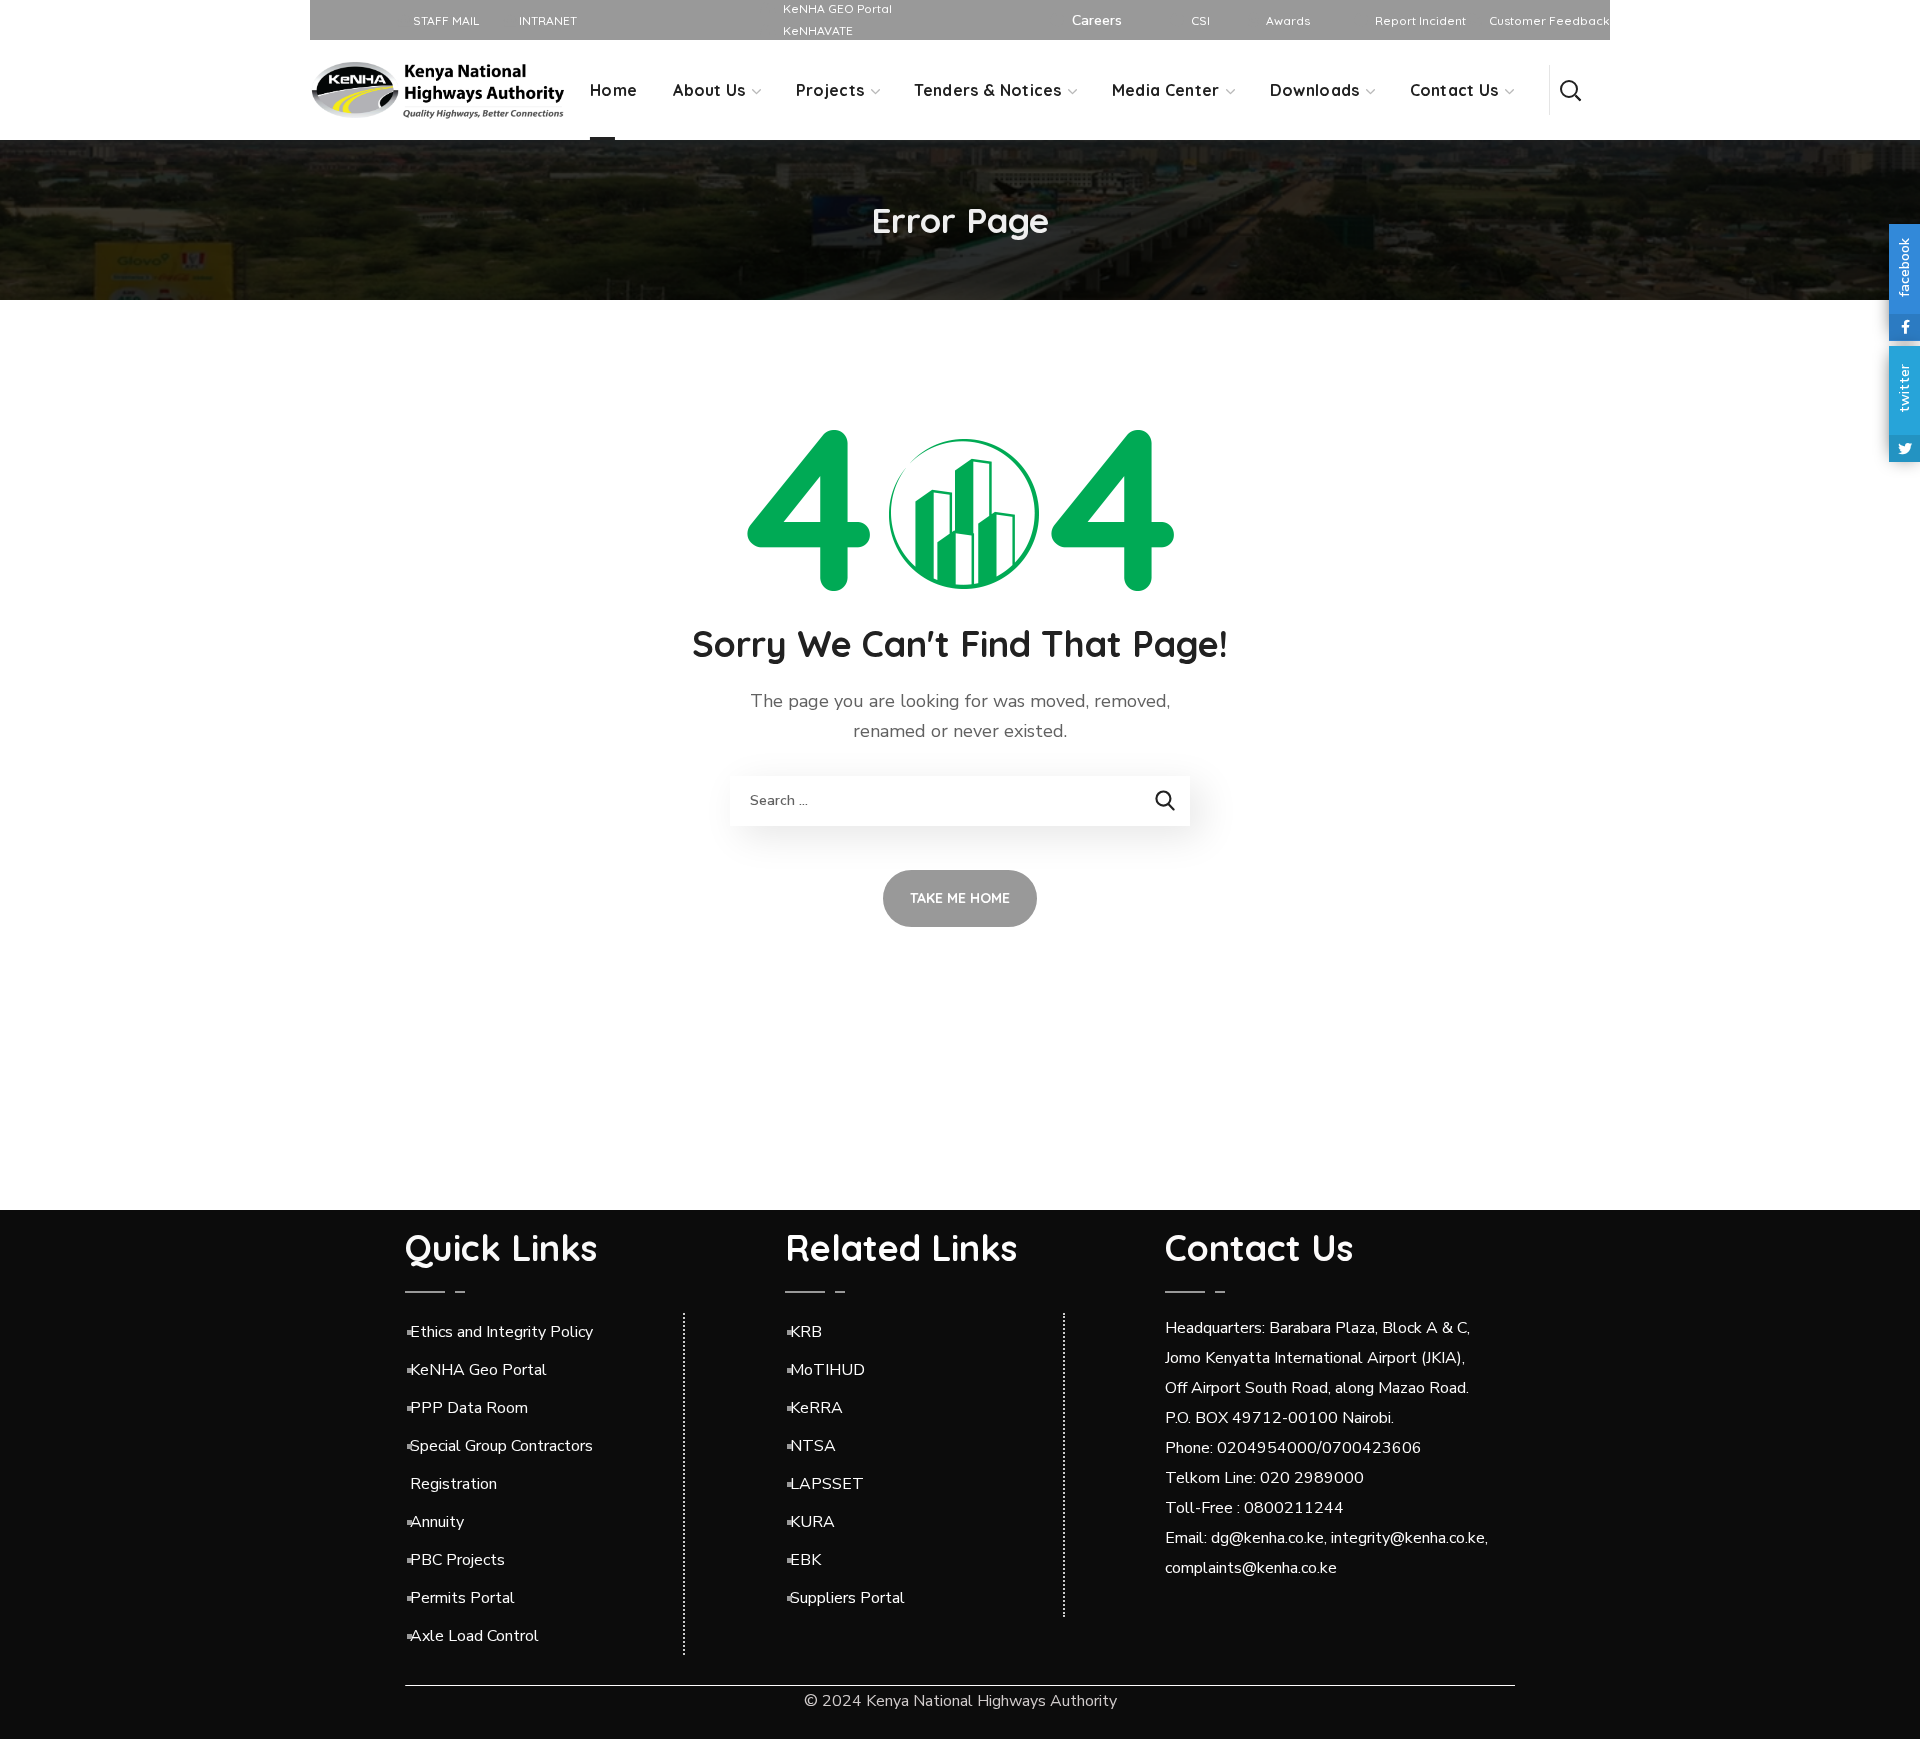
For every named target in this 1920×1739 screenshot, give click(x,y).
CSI (1200, 20)
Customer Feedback (1549, 20)
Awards (1288, 20)
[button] (1570, 90)
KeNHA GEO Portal (837, 8)
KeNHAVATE (818, 30)
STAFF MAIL (444, 20)
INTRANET (546, 20)
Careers (1097, 20)
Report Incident (1420, 20)
